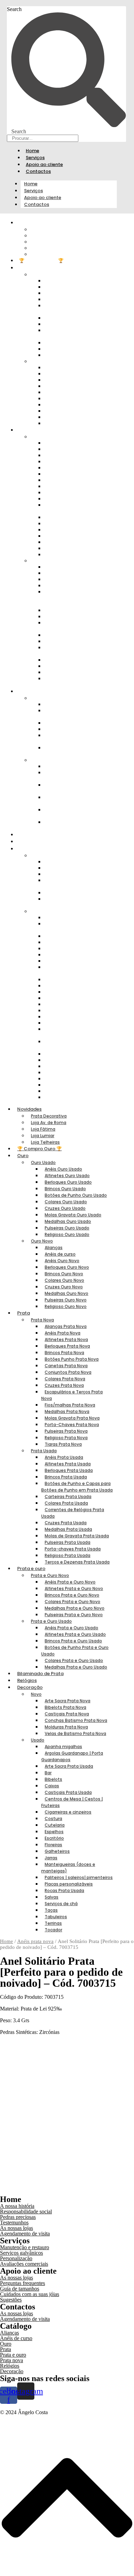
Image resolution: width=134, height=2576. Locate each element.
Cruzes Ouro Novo (64, 1287)
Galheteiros (57, 1851)
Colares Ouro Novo (64, 1280)
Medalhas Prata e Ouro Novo (71, 738)
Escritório (54, 1838)
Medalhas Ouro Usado (68, 1221)
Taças (51, 1910)
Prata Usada (44, 1451)
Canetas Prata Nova (66, 1366)
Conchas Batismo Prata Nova (72, 883)
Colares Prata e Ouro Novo (72, 1602)
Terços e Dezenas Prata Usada (72, 681)
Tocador (58, 1097)
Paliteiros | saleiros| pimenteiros (67, 1044)
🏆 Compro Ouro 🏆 (41, 261)
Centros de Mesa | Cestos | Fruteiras (75, 970)
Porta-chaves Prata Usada (73, 1549)
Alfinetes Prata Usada (68, 1464)
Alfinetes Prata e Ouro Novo (71, 713)
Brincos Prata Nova (64, 1353)
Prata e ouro (31, 1569)
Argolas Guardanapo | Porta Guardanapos (77, 927)
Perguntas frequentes (23, 2283)
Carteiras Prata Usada (68, 1497)
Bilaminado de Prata (42, 835)
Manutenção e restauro (25, 2247)
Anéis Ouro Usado (63, 1169)
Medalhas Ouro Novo (66, 1293)
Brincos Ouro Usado (65, 1189)
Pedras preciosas (18, 2217)
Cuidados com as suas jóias (30, 2294)
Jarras (51, 1858)
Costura (53, 1819)
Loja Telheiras (51, 254)
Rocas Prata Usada (70, 1060)
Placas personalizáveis (69, 1884)
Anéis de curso (60, 1254)
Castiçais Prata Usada (68, 1792)
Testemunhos (14, 2222)
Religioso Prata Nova (66, 1438)
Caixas (52, 1786)
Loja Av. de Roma (49, 1123)
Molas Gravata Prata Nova (72, 1418)
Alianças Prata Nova (66, 1326)
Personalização (16, 2258)
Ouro (25, 268)
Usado (42, 911)
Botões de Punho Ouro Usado (71, 308)
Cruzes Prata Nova (64, 1385)
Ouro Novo (42, 1241)
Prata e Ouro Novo (50, 1575)
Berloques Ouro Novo (67, 1267)
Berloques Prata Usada (69, 1470)
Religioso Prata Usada (68, 1555)
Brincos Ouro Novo (64, 1274)
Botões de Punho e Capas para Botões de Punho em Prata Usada (78, 598)
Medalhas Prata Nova (67, 1411)
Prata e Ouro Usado (51, 1621)
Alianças (54, 1248)
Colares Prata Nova (65, 1379)
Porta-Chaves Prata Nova (72, 1425)
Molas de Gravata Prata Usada (72, 650)
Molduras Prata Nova (66, 1727)
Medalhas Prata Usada (68, 1529)
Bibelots (53, 1779)
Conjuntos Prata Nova (68, 1372)
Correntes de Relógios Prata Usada (77, 626)
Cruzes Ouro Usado (65, 1208)
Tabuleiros (56, 1917)
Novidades (29, 1109)
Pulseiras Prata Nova (66, 1431)
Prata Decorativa (49, 1116)
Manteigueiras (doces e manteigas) (71, 1032)
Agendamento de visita (25, 2234)
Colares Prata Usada (66, 1503)
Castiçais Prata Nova (67, 1714)
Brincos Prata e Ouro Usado (69, 788)
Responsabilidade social (26, 2211)
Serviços (35, 158)
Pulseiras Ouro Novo (66, 1300)
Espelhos (54, 1832)
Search (14, 9)
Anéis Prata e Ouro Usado (71, 1628)
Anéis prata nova (35, 1941)
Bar (48, 1773)
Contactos (38, 171)
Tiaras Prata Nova (69, 554)
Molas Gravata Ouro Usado (69, 333)
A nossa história (17, 2206)
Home (32, 151)
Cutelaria (55, 1825)
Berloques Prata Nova (67, 1346)
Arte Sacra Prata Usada (74, 936)
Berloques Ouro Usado (68, 1182)
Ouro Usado (43, 1162)
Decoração (30, 1687)
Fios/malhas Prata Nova (70, 1405)
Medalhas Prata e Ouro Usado (71, 825)
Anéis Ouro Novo (62, 1261)
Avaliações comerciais (24, 2264)
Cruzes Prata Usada (66, 1523)
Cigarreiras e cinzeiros (73, 979)
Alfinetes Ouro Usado (67, 1176)
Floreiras (53, 1845)
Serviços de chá (61, 1904)
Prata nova (12, 2360)
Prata (25, 430)
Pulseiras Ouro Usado (67, 1228)
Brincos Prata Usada (66, 1477)
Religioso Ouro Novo (73, 423)
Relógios (29, 842)
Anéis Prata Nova (63, 1333)
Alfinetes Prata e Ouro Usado (71, 775)
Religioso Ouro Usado (74, 355)
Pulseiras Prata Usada (68, 1542)
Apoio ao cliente (44, 164)
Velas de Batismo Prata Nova (71, 902)
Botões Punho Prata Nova (72, 1359)
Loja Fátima (43, 1129)
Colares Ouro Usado (66, 1202)
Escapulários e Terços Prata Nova (76, 508)
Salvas (52, 1897)
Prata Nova (42, 1320)
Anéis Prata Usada (64, 1457)
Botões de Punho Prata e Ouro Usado (73, 800)
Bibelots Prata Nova (65, 1707)
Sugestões (11, 2300)
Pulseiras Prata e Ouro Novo (71, 751)
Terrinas (53, 1923)
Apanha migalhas (63, 1747)
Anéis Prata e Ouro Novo (70, 1582)
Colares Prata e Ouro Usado (69, 813)
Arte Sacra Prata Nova (68, 1701)
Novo (42, 855)
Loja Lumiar (43, 1136)
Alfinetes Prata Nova (66, 1339)
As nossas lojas (16, 2228)
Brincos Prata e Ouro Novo (72, 1595)
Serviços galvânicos (21, 2253)
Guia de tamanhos (20, 2289)
